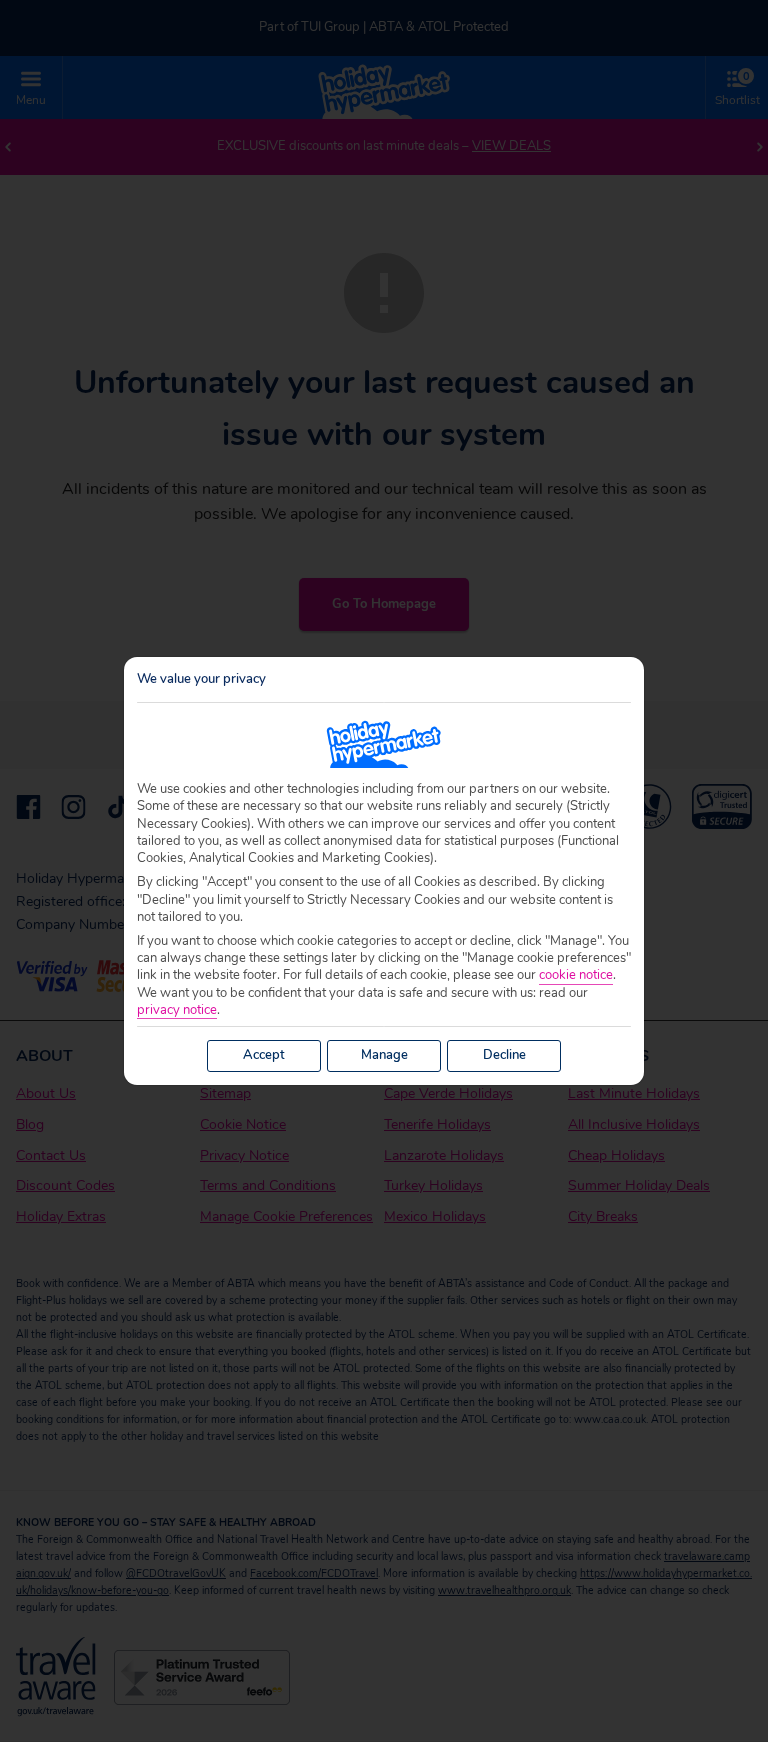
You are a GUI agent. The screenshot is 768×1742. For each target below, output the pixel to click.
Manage (384, 1055)
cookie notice (576, 975)
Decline (504, 1055)
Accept (264, 1055)
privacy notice (177, 1010)
